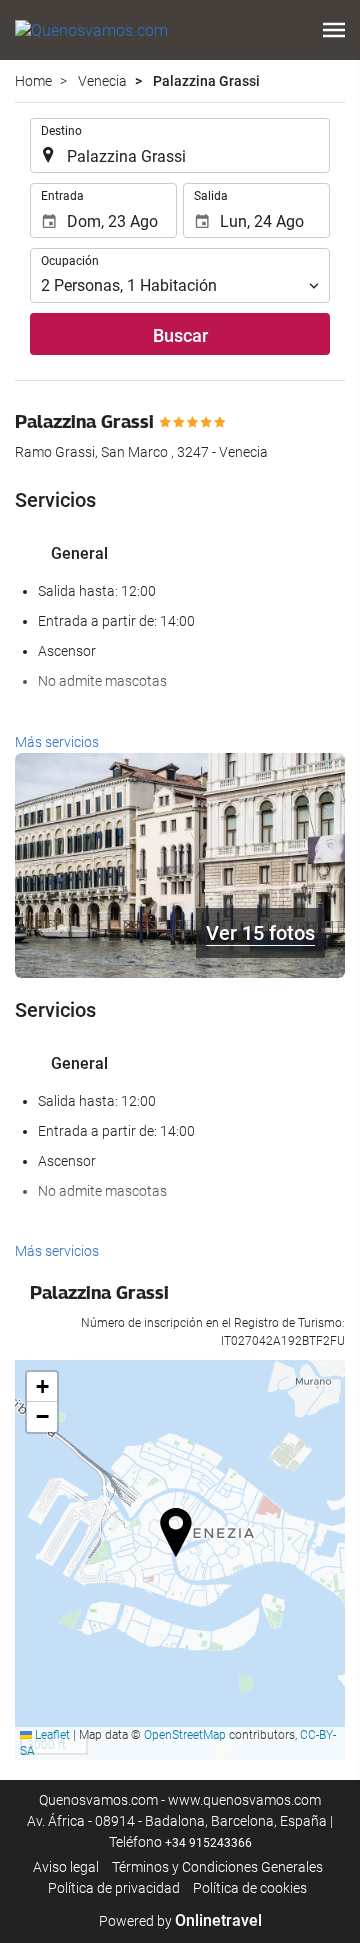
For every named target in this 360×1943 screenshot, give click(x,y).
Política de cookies (250, 1888)
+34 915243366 (208, 1843)
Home (33, 81)
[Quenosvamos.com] (91, 30)
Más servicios (57, 742)
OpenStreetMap (185, 1735)
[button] (334, 30)
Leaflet (51, 1735)
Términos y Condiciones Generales (217, 1867)
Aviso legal (66, 1867)
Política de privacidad (114, 1888)
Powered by (180, 1921)
